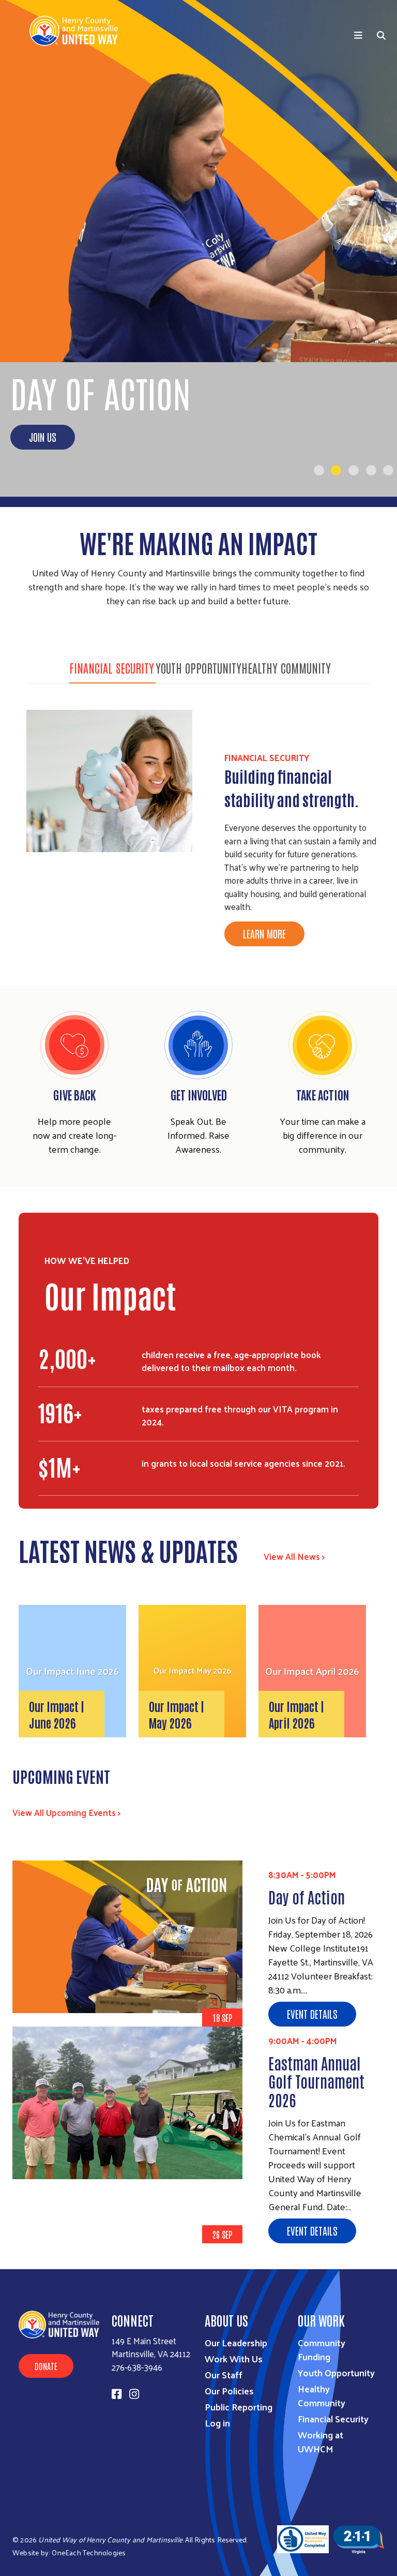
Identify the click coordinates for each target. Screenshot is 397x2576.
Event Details (312, 2014)
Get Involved (199, 1094)
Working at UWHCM (320, 2441)
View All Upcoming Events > (67, 1812)
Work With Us (234, 2358)
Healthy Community (286, 667)
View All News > (294, 1556)
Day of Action (307, 1896)
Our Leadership (236, 2342)
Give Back (75, 1094)
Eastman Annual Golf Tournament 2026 (316, 2081)
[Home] (78, 31)
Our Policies (229, 2391)
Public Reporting (239, 2407)
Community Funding (322, 2349)
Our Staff (224, 2374)
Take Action (323, 1094)
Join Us (43, 437)
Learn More (264, 933)
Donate (46, 2366)
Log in (217, 2423)
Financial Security (112, 667)
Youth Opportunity (198, 667)
